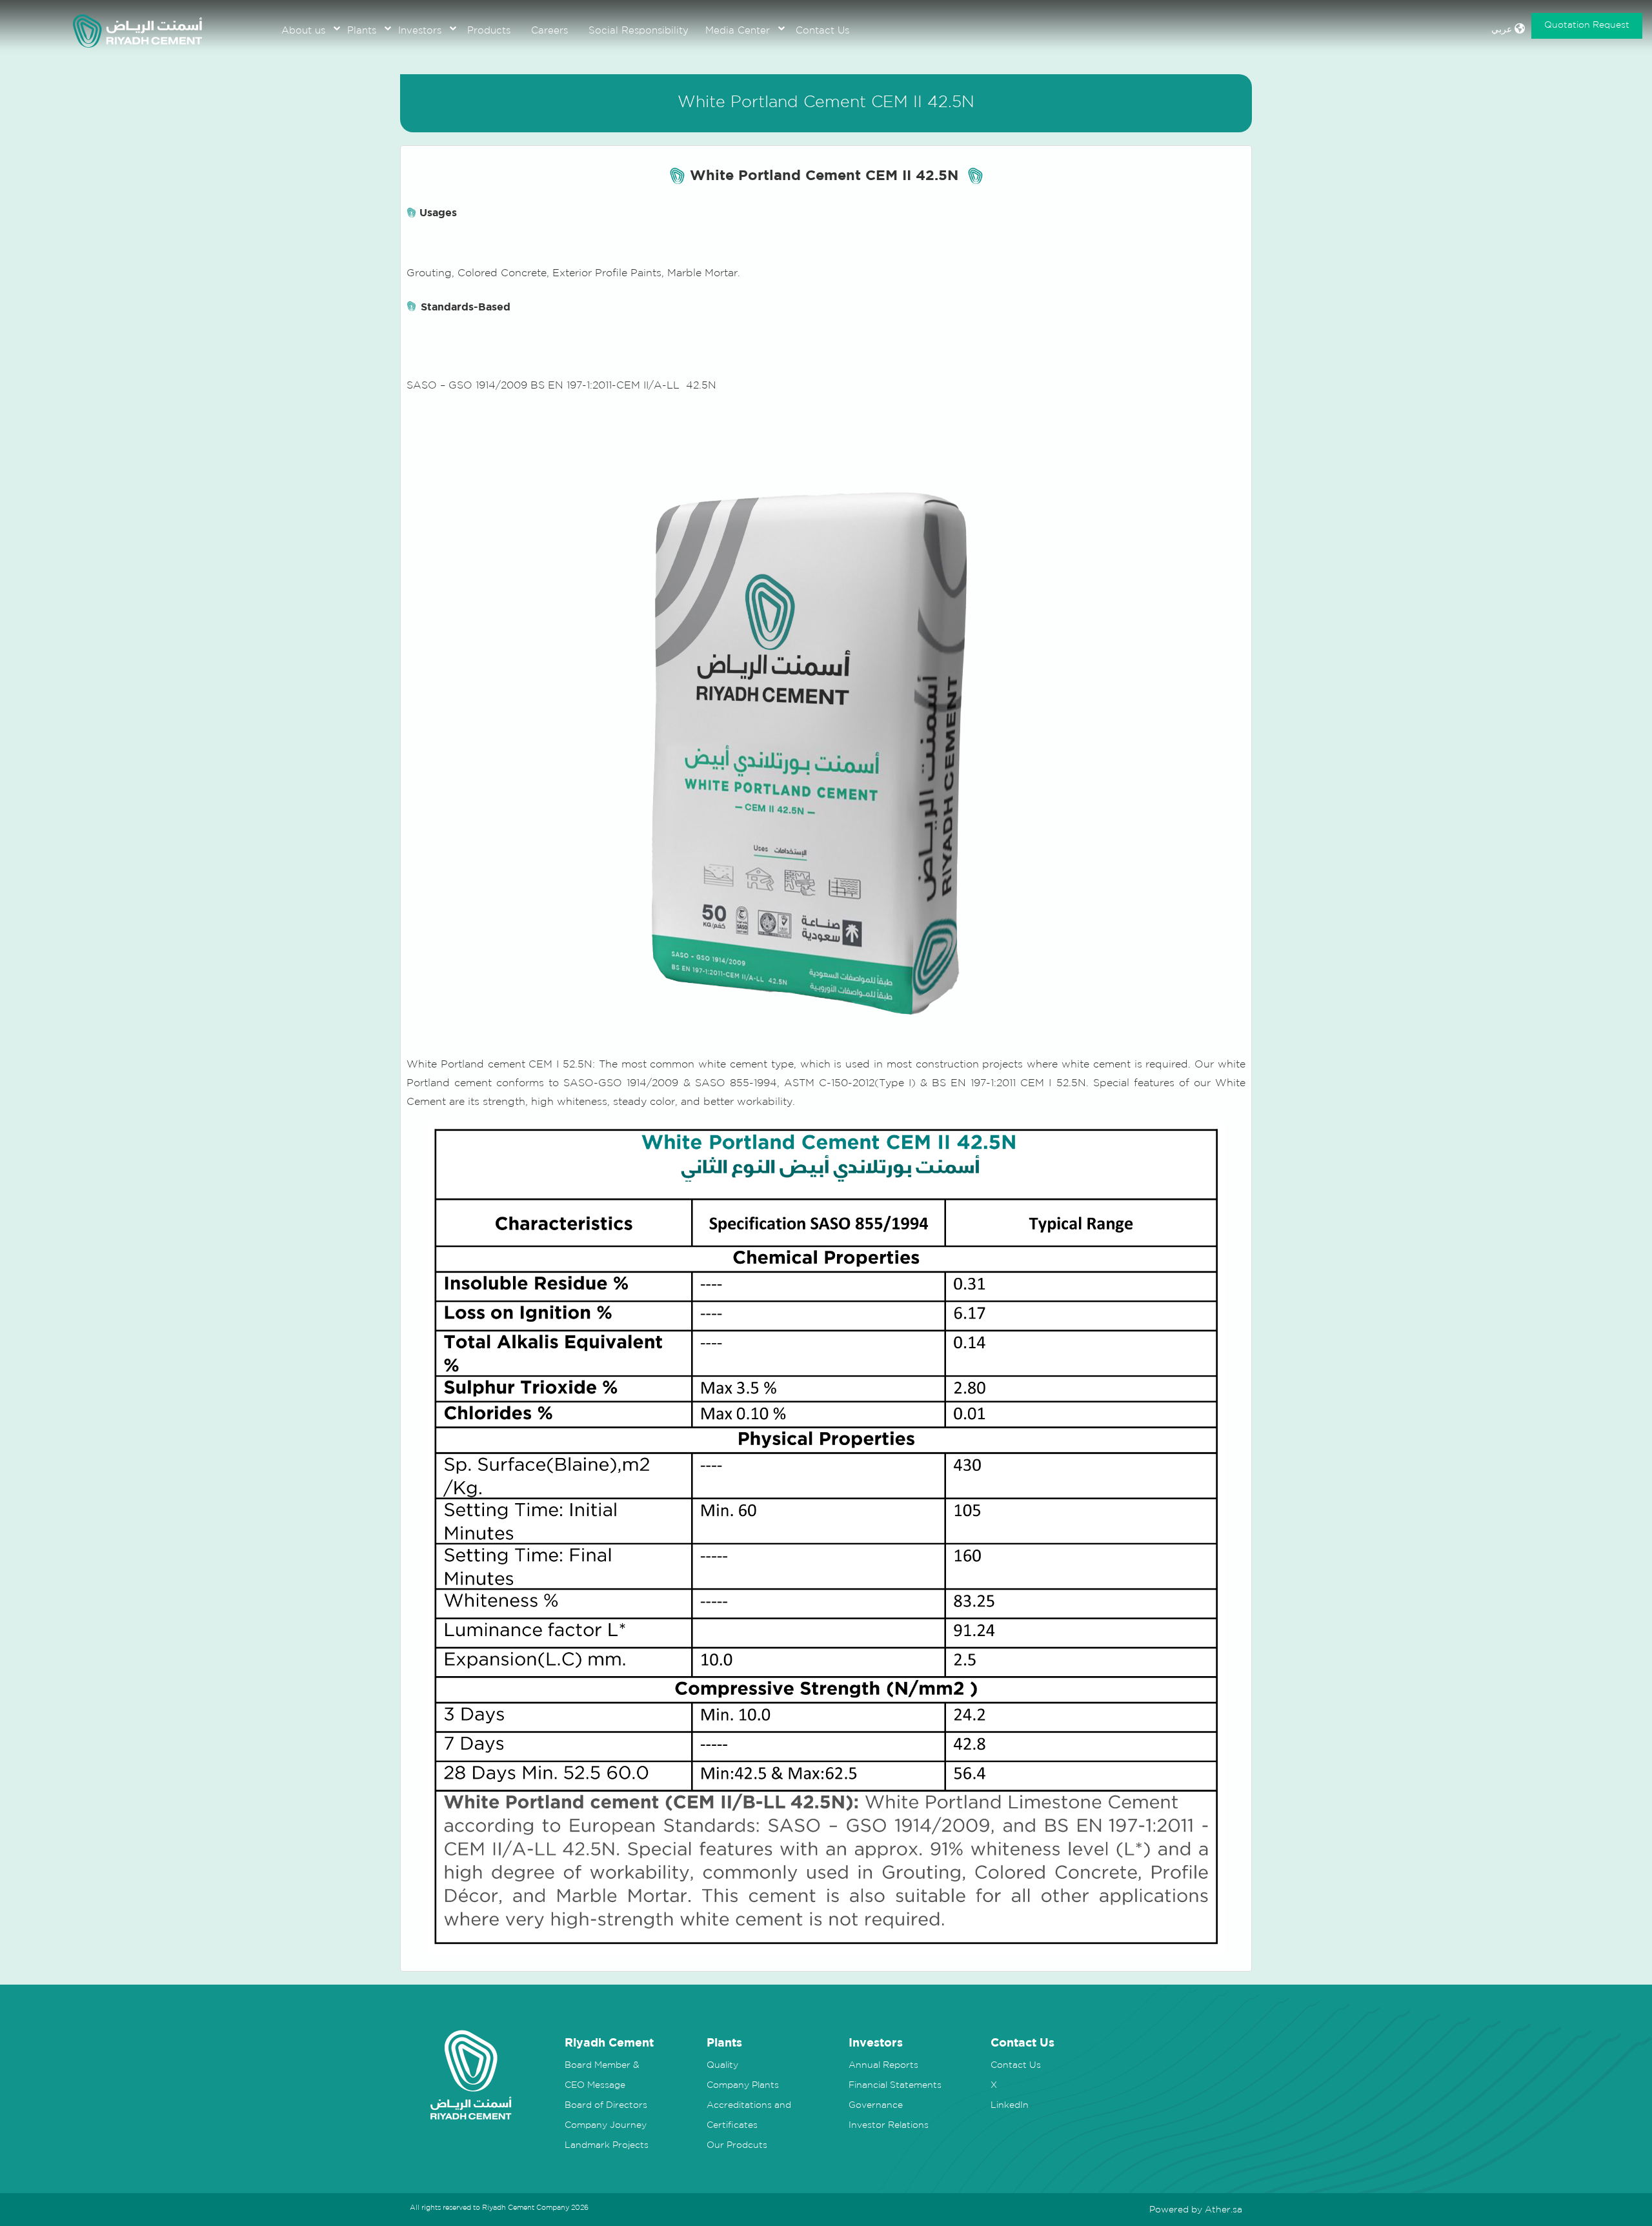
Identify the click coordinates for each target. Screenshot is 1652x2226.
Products (489, 30)
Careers (549, 30)
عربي (1503, 29)
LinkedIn (1010, 2105)
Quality (722, 2065)
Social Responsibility (639, 30)
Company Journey (606, 2125)
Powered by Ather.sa (1196, 2209)
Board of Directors (606, 2105)
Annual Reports (883, 2065)
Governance (876, 2105)
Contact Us (822, 30)
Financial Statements (895, 2085)
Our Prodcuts (737, 2145)
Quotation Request (1587, 25)
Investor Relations (889, 2125)
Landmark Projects (607, 2145)
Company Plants (743, 2085)
